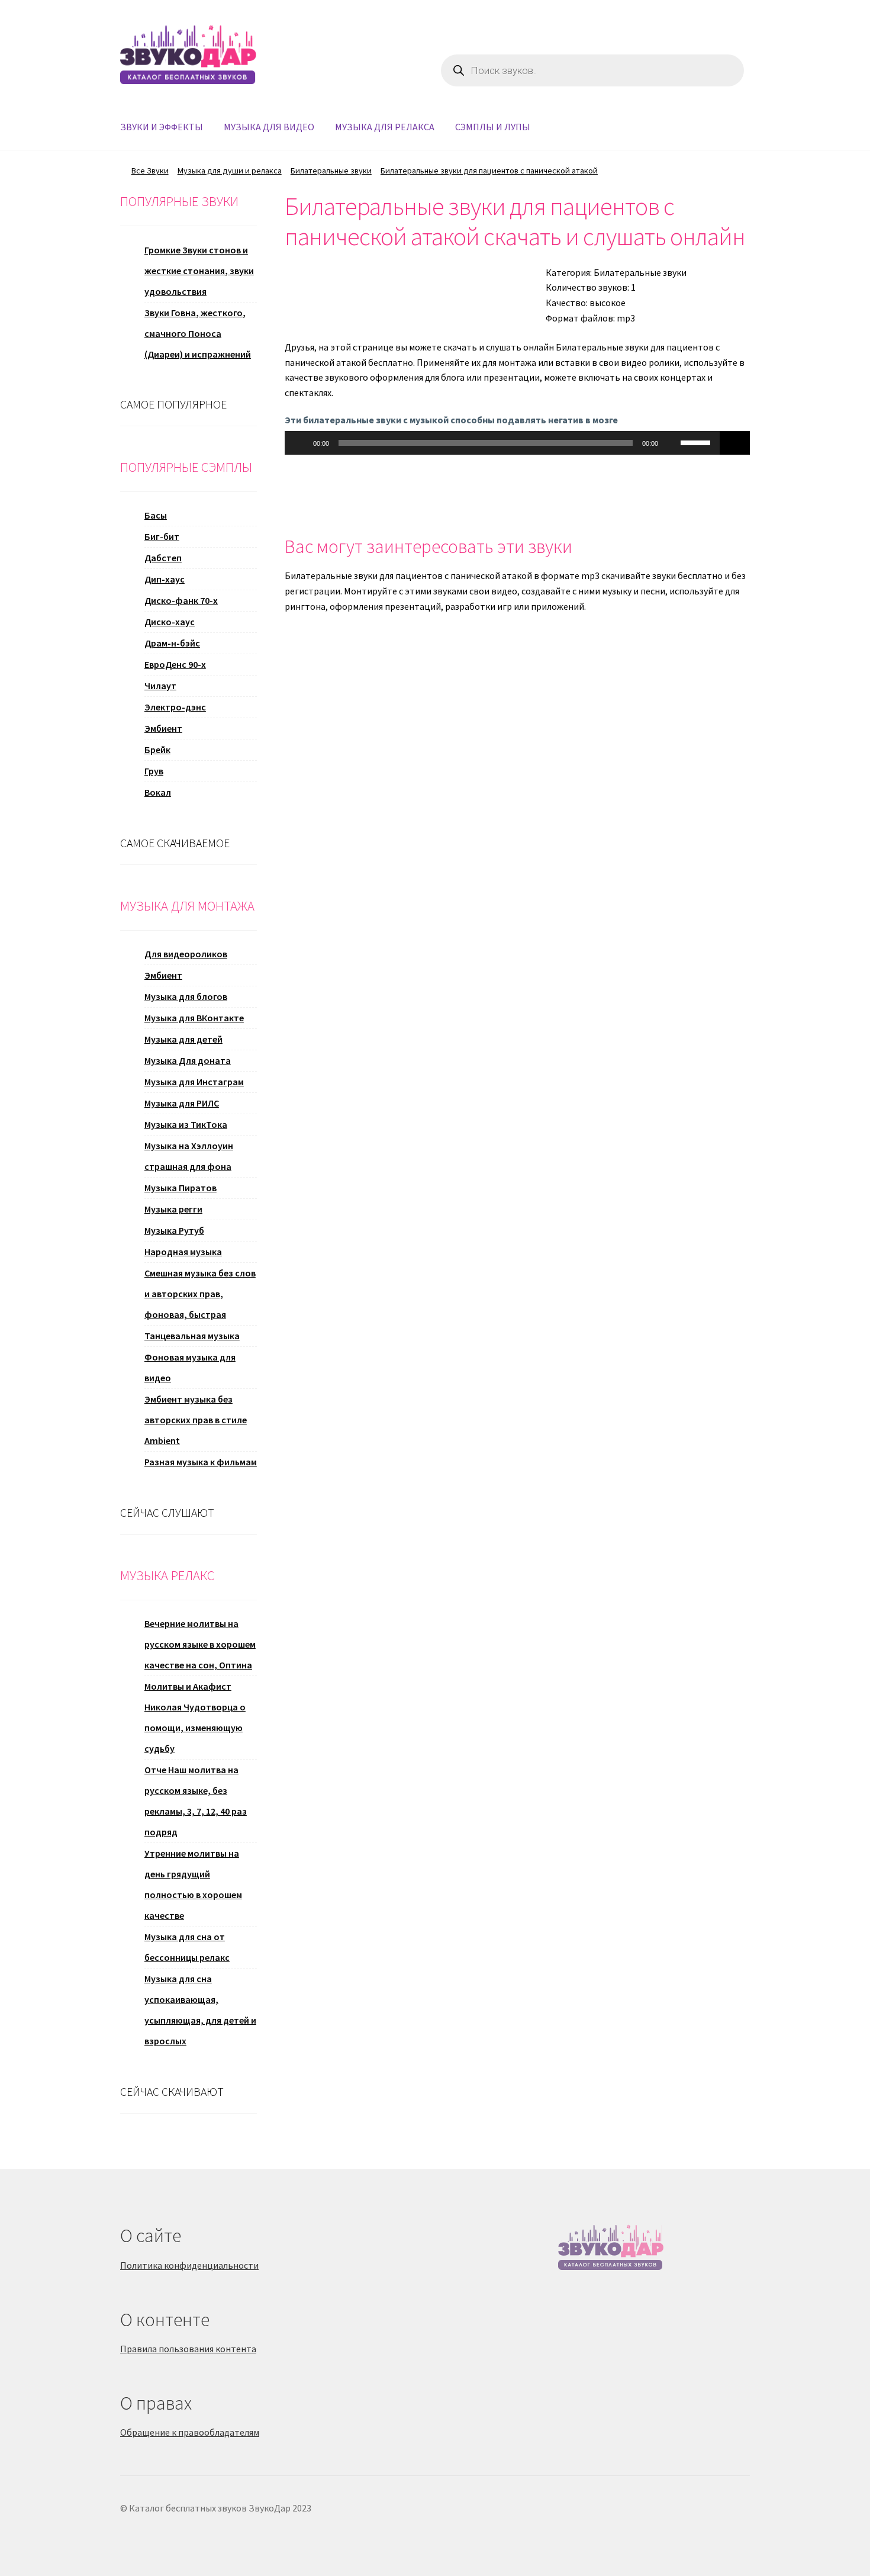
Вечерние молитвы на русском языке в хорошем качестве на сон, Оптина (200, 1644)
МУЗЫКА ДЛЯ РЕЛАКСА (385, 127)
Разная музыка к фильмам (201, 1462)
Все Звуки (150, 171)
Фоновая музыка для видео (190, 1367)
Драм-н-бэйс (172, 643)
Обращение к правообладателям (190, 2432)
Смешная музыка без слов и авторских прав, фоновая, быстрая (200, 1294)
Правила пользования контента (188, 2349)
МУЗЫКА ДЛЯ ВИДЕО (269, 127)
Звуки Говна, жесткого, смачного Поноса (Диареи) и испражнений (198, 333)
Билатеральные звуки (331, 171)
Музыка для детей (183, 1039)
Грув (154, 771)
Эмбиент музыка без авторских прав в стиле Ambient (196, 1420)
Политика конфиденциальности (189, 2265)
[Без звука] (671, 443)
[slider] (697, 442)
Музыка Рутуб (174, 1230)
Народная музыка (183, 1252)
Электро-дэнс (175, 707)
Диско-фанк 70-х (181, 600)
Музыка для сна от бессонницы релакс (187, 1947)
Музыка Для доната (188, 1060)
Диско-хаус (170, 622)
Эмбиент (163, 728)
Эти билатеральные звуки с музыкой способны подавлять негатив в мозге (451, 420)
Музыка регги (173, 1209)
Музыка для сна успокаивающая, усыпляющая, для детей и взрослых (200, 2010)
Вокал (158, 792)
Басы (156, 515)
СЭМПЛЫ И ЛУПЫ (493, 127)
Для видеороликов (186, 954)
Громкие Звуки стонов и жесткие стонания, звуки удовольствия (199, 271)
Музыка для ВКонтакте (194, 1018)
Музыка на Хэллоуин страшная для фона (189, 1156)
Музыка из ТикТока (186, 1124)
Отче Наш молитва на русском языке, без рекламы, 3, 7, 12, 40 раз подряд (196, 1801)
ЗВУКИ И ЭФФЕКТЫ (162, 127)
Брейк (157, 750)
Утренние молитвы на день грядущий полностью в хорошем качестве (193, 1884)
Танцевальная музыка (192, 1336)
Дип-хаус (165, 579)
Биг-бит (162, 536)
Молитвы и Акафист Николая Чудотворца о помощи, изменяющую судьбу (195, 1717)
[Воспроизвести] (300, 443)
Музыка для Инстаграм (194, 1082)
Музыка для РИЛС (182, 1103)
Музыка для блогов (186, 996)
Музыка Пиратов (181, 1188)
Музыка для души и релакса (230, 171)
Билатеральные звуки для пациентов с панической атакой (489, 171)
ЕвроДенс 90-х (175, 664)
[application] (502, 443)
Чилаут (160, 686)
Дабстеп (163, 558)
